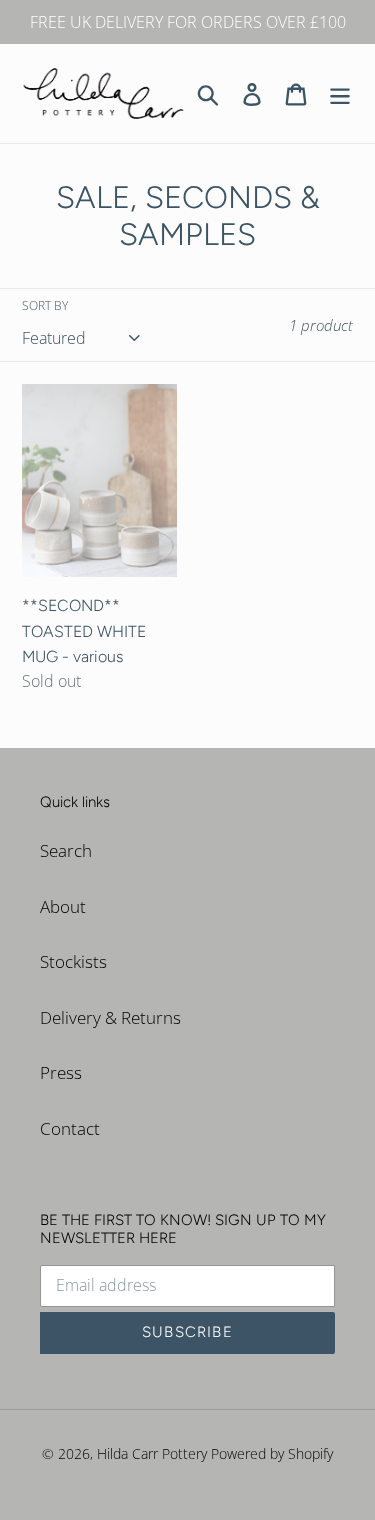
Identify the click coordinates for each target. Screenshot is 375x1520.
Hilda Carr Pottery (152, 1453)
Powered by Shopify (272, 1453)
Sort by (45, 305)
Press (61, 1072)
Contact (70, 1128)
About (63, 906)
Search (66, 850)
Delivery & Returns (110, 1017)
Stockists (73, 961)
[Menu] (340, 93)
